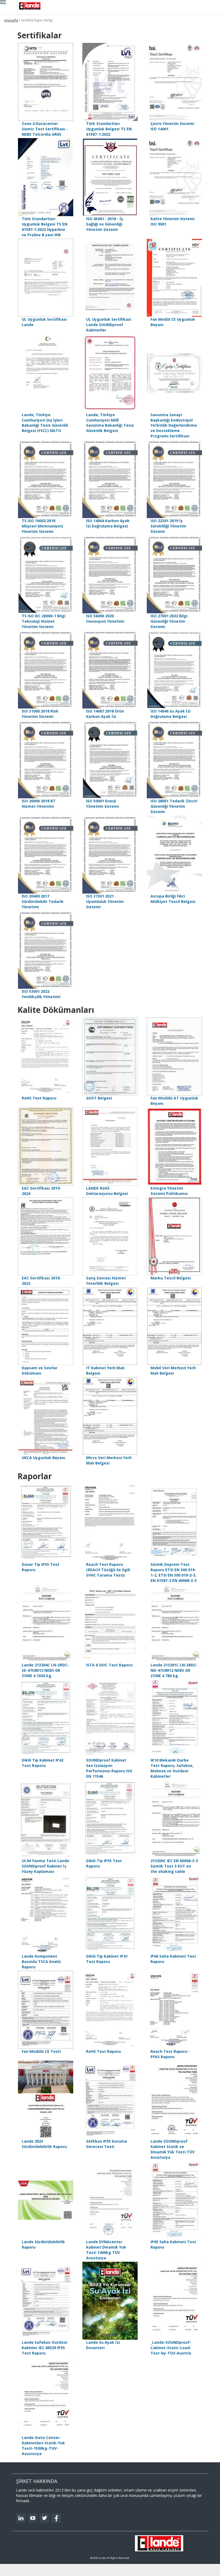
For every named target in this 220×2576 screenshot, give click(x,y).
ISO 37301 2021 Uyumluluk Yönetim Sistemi (105, 901)
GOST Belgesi (99, 1098)
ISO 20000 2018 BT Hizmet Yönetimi (39, 804)
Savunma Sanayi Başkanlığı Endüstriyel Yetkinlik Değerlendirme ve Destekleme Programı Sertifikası (174, 425)
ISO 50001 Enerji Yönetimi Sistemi (102, 804)
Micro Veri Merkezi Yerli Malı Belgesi (109, 1460)
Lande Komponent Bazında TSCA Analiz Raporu (41, 1961)
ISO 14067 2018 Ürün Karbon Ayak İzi (105, 714)
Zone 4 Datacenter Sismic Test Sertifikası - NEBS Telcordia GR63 (45, 129)
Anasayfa (11, 20)
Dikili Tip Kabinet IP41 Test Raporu (107, 1959)
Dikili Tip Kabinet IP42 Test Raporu (43, 1763)
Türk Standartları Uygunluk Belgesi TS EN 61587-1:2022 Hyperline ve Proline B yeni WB (45, 227)
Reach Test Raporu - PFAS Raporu (170, 2054)
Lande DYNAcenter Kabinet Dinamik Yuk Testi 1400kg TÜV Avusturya (106, 2250)
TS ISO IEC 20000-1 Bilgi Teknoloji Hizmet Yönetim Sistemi (44, 621)
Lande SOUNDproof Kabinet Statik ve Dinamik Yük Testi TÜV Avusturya (173, 2149)
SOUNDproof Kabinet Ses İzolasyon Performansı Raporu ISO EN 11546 (109, 1768)
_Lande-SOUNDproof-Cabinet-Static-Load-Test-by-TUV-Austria (171, 2348)
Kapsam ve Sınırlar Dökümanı (40, 1370)
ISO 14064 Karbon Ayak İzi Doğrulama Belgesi (108, 523)
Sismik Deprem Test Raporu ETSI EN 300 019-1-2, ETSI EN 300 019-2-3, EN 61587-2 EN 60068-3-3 (174, 1572)
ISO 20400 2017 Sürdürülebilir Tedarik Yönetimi (43, 901)
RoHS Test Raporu (39, 1098)
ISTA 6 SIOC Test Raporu (109, 1665)
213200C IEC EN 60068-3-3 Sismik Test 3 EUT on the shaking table (174, 1866)
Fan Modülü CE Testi (41, 2051)
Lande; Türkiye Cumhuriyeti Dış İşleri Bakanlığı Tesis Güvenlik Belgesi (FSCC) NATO (45, 423)
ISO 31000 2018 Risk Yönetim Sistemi (40, 714)
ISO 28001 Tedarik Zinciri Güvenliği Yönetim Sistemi (174, 806)
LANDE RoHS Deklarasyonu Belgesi (107, 1191)
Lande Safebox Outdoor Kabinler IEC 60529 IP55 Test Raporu (45, 2348)
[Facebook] (56, 2518)
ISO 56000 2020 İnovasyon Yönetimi (105, 619)
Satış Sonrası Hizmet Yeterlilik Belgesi (106, 1281)
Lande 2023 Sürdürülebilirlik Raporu (44, 2144)
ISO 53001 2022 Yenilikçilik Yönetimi (41, 994)
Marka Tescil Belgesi (171, 1278)
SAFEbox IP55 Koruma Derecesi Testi (107, 2144)
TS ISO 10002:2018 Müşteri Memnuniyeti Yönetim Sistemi (42, 526)
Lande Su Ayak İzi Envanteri (103, 2345)
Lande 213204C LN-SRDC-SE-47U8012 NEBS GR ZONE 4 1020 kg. (45, 1670)
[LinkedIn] (21, 2518)
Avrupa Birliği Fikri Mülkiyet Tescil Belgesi (173, 899)
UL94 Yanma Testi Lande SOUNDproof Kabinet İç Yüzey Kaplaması (45, 1866)
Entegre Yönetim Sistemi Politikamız (169, 1191)
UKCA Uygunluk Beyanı (43, 1458)
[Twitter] (44, 2518)
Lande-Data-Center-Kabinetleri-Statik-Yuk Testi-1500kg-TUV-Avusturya (43, 2446)
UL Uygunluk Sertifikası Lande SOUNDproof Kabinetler (109, 325)
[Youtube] (33, 2518)
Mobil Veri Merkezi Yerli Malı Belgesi (173, 1370)
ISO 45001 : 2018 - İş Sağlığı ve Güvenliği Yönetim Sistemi (104, 224)
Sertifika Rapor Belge (37, 20)
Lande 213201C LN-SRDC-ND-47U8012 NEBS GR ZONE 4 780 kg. (174, 1670)
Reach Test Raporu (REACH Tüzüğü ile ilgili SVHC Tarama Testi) (108, 1570)
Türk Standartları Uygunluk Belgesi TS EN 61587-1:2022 (109, 129)
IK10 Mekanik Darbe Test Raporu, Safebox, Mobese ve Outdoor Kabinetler (172, 1768)
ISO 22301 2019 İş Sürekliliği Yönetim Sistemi (168, 526)
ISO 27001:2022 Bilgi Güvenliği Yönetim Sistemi (169, 621)
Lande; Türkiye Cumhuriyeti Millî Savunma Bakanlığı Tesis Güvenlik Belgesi (110, 423)
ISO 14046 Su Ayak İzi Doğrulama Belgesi (170, 714)
